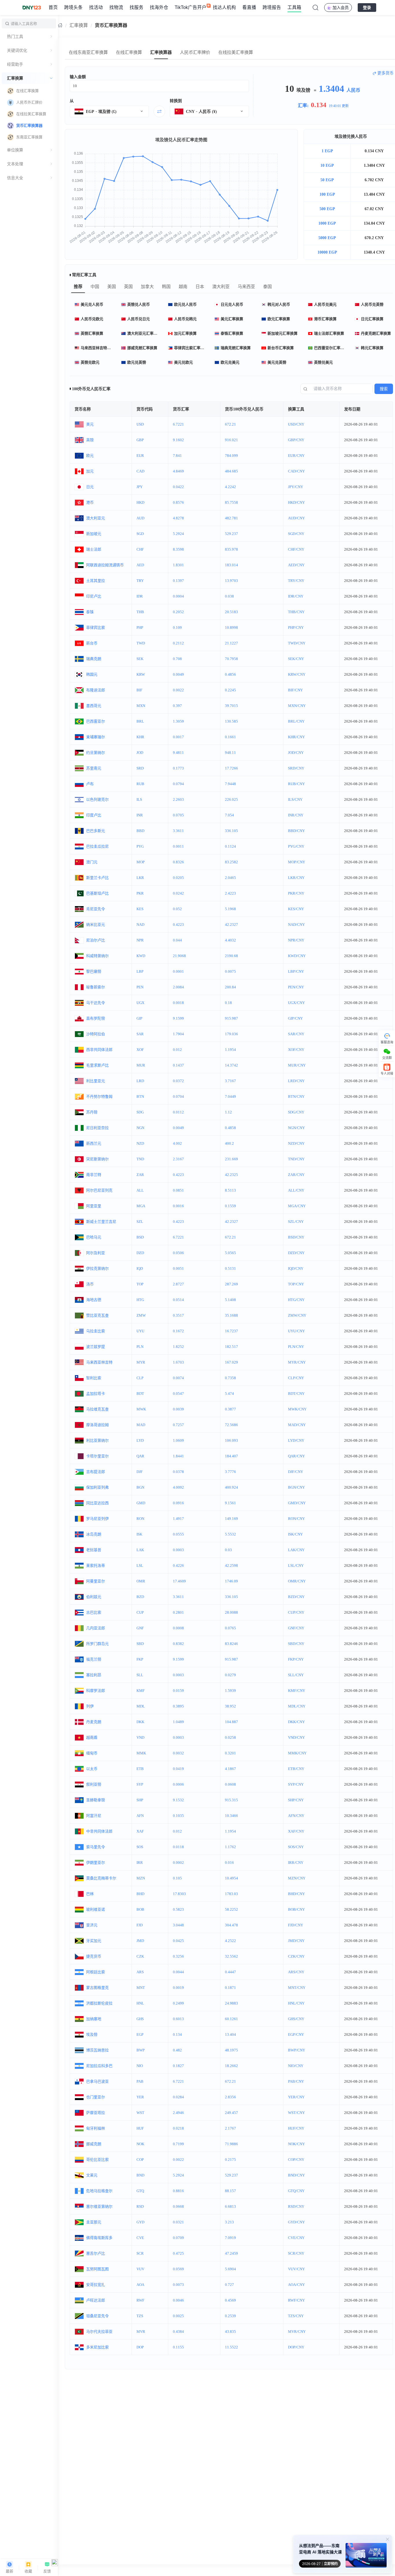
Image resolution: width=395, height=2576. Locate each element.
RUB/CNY (296, 784)
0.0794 (178, 784)
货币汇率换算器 (111, 25)
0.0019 (178, 1988)
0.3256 (178, 1956)
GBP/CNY (296, 440)
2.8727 (178, 1284)
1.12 (228, 1112)
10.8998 (231, 627)
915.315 (231, 1800)
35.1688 (231, 1315)
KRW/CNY (297, 674)
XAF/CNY (296, 1831)
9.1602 (178, 440)
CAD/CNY (296, 471)
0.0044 (178, 1972)
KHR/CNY (296, 737)
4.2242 (230, 487)
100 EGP (327, 194)
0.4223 (178, 925)
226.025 (231, 799)
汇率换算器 (161, 52)
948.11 (230, 753)
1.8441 (178, 1456)
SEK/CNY (296, 659)
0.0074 (178, 1378)
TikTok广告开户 (191, 7)
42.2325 (231, 1175)
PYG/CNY (296, 846)
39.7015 (231, 706)
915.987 (231, 1018)
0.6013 (178, 2019)
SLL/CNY (296, 1675)
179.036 (231, 1034)
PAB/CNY (296, 2081)
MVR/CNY (297, 2332)
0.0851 (178, 1190)
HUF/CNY (296, 2128)
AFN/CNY (296, 1816)
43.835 (230, 2332)
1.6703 (178, 1362)
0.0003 (178, 1550)
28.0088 (231, 1612)
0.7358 (230, 1378)
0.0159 (178, 1691)
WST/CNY (296, 2113)
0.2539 (230, 2316)
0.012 (177, 1050)
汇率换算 (79, 25)
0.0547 (178, 1394)
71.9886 (231, 2144)
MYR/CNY (297, 1362)
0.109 (177, 627)
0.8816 (178, 2191)
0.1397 (178, 581)
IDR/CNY (296, 596)
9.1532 (178, 1800)
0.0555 (178, 1534)
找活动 (96, 7)
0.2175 (230, 2160)
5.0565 (230, 1253)
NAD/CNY (296, 925)
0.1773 (178, 768)
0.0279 (230, 1675)
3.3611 (178, 831)
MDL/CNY (297, 1706)
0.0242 (178, 893)
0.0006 (178, 1784)
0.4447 (230, 1972)
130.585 (231, 721)
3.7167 (230, 1081)
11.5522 (231, 2347)
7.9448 (230, 784)
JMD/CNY (296, 1941)
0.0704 (178, 1096)
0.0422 (178, 487)
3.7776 (230, 1472)
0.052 (177, 909)
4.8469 (178, 471)
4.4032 (230, 940)
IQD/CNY (296, 1268)
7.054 (229, 815)
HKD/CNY (296, 502)
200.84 (230, 987)
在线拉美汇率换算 (236, 52)
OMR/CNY (297, 1581)
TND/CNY (296, 1159)
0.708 (177, 659)
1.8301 (178, 565)
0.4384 (178, 2332)
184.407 (231, 1456)
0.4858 (230, 1128)
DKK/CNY (296, 1722)
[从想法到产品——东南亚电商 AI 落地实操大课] (366, 2556)
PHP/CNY (296, 627)
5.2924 (178, 534)
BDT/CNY (296, 1394)
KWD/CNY (297, 956)
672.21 (230, 424)
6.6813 (230, 2206)
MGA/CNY (297, 1206)
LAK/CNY (296, 1550)
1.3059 (178, 721)
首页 (53, 7)
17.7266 (231, 768)
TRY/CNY (296, 581)
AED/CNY (296, 565)
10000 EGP (327, 252)
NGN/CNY (296, 1128)
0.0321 (178, 2222)
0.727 (229, 2285)
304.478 (231, 1925)
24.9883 (231, 2003)
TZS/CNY (296, 2316)
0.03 (228, 1550)
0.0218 (178, 2128)
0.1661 (230, 737)
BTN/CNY (296, 1096)
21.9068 (179, 956)
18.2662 (231, 2066)
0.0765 (230, 1628)
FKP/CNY (296, 1659)
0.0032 (178, 1753)
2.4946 (178, 2113)
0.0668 (178, 2206)
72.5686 (231, 1425)
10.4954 (231, 1878)
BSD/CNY (296, 1237)
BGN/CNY (296, 1487)
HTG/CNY (296, 1300)
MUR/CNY (297, 1065)
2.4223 (230, 893)
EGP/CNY (296, 2034)
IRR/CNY (296, 1863)
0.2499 (178, 2003)
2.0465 (230, 878)
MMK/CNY (297, 1753)
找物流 (116, 7)
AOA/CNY (296, 2285)
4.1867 (230, 1769)
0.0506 (178, 1253)
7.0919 (230, 2238)
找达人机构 (224, 7)
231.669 (231, 1159)
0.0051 (178, 1268)
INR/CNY (296, 815)
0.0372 (178, 1081)
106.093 (231, 1440)
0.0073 (178, 2285)
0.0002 (178, 1863)
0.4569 (230, 2300)
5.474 (229, 1394)
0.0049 (178, 674)
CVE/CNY (296, 2238)
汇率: (323, 105)
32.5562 (231, 1956)
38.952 (230, 1706)
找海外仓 (159, 7)
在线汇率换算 (129, 52)
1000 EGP (327, 223)
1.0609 (178, 1440)
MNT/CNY (297, 1988)
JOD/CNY (296, 753)
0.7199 (178, 2144)
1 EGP (327, 151)
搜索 (384, 389)
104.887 (231, 1722)
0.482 (177, 2050)
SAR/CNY (296, 1034)
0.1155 (178, 2347)
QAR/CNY (296, 1456)
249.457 (231, 2113)
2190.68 (231, 956)
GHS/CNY (296, 2019)
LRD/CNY (296, 1081)
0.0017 (178, 737)
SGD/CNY (296, 534)
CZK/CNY (296, 1956)
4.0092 (178, 1487)
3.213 (229, 2222)
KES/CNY (296, 909)
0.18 (228, 1003)
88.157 (230, 2191)
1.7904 (178, 1034)
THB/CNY (296, 612)
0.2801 (178, 1612)
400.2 (229, 1143)
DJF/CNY (296, 1472)
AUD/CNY (296, 518)
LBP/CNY (296, 971)
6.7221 (178, 424)
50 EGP (327, 180)
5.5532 (230, 1534)
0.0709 (178, 2238)
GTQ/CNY (296, 2191)
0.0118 (178, 1847)
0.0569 (178, 2269)
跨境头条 (73, 7)
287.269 (231, 1284)
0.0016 (178, 1206)
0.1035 (178, 1816)
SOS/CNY (296, 1847)
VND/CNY (296, 1737)
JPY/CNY (296, 487)
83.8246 (231, 1644)
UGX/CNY (296, 1003)
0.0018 (178, 1003)
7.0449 (230, 1096)
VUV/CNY (296, 2269)
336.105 (231, 831)
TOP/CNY (296, 1284)
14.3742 (231, 1065)
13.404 (230, 2034)
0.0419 (178, 1769)
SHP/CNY (296, 1800)
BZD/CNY (296, 1597)
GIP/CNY (295, 1018)
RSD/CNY (296, 2206)
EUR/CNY (296, 456)
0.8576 (178, 502)
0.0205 (178, 878)
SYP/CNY (296, 1784)
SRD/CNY (296, 768)
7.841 (177, 456)
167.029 (231, 1362)
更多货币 (385, 73)
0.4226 (178, 1565)
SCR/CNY (296, 2253)
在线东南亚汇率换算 (88, 52)
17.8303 (179, 1894)
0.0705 (178, 815)
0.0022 (178, 690)
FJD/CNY (296, 1925)
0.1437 (178, 1065)
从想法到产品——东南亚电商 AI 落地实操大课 (320, 2549)
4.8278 (178, 518)
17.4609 (179, 1581)
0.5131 (230, 1268)
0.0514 (178, 1300)
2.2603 (178, 799)
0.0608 (230, 1784)
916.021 (231, 440)
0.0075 (230, 971)
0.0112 (178, 1112)
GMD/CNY (297, 1503)
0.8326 (178, 862)
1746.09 (231, 1581)
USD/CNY (296, 424)
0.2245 (230, 690)
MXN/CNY (297, 706)
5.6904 (230, 2269)
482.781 (231, 518)
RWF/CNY (296, 2300)
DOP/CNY (296, 2347)
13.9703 (231, 581)
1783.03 (231, 1894)
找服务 (136, 7)
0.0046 (178, 2300)
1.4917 (178, 1519)
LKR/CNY (296, 878)
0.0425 (178, 1941)
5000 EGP (327, 238)
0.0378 (178, 1472)
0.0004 (178, 596)
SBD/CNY (296, 1644)
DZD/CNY (296, 1253)
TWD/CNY (297, 643)
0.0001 (178, 971)
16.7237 (231, 1331)
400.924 (231, 1487)
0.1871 (230, 1988)
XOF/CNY (296, 1050)
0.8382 (178, 1644)
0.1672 (178, 1331)
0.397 (177, 706)
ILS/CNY (295, 799)
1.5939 (230, 1691)
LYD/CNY (296, 1440)
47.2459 (231, 2253)
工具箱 (294, 7)
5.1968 (230, 909)
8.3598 (178, 549)
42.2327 (231, 925)
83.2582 (231, 862)
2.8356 (230, 2097)
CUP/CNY (296, 1612)
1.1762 (230, 1847)
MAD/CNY (297, 1425)
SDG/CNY (296, 1112)
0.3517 (178, 1315)
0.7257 (178, 1425)
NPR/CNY (296, 940)
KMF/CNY (297, 1691)
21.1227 (231, 643)
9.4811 (178, 753)
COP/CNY (296, 2160)
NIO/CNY (296, 2066)
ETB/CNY (296, 1769)
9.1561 (230, 1503)
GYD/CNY (296, 2222)
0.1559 (230, 1206)
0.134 (177, 2034)
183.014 (231, 565)
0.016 (229, 1863)
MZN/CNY (297, 1878)
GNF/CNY (296, 1628)
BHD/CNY (296, 1894)
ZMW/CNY (297, 1315)
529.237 (231, 534)
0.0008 (178, 1628)
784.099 (231, 456)
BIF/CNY (295, 690)
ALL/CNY (296, 1190)
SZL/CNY (296, 1222)
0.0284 (178, 2097)
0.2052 (178, 612)
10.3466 (231, 1816)
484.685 (231, 471)
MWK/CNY (297, 1409)
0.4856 (230, 674)
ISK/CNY (295, 1534)
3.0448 (178, 1925)
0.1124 (230, 846)
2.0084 (178, 987)
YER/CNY (296, 2097)
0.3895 (178, 1706)
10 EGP (327, 165)
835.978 (231, 549)
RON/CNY (296, 1519)
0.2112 (178, 643)
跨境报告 (272, 7)
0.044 (177, 940)
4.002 (177, 1143)
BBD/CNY (296, 831)
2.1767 (230, 2128)
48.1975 (231, 2050)
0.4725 (178, 2253)
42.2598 (231, 1565)
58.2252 (231, 1909)
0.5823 (178, 1909)
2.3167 (178, 1159)
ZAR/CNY (296, 1175)
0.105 (177, 1878)
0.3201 (230, 1753)
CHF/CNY (296, 549)
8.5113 (230, 1190)
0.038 (229, 596)
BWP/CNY (297, 2050)
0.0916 (178, 1503)
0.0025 (178, 2316)
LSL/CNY (296, 1565)
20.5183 (231, 612)
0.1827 (178, 2066)
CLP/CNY (296, 1378)
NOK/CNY (296, 2144)
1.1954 (230, 1050)
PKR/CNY (296, 893)
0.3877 (230, 1409)
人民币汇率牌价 (195, 52)
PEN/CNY (296, 987)
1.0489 (178, 1722)
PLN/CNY (296, 1347)
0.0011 (178, 846)
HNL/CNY (296, 2003)
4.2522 (230, 1941)
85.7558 (231, 502)
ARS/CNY (296, 1972)
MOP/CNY (297, 862)
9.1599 (178, 1018)
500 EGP (327, 209)
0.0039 (178, 1409)
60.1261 (231, 2019)
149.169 (231, 1519)
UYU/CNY (296, 1331)
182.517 (231, 1347)
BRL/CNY (296, 721)
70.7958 (231, 659)
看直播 (249, 7)
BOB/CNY (296, 1909)
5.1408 (230, 1300)
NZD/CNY (296, 1143)
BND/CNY (296, 2175)
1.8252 (178, 1347)
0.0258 (230, 1737)
